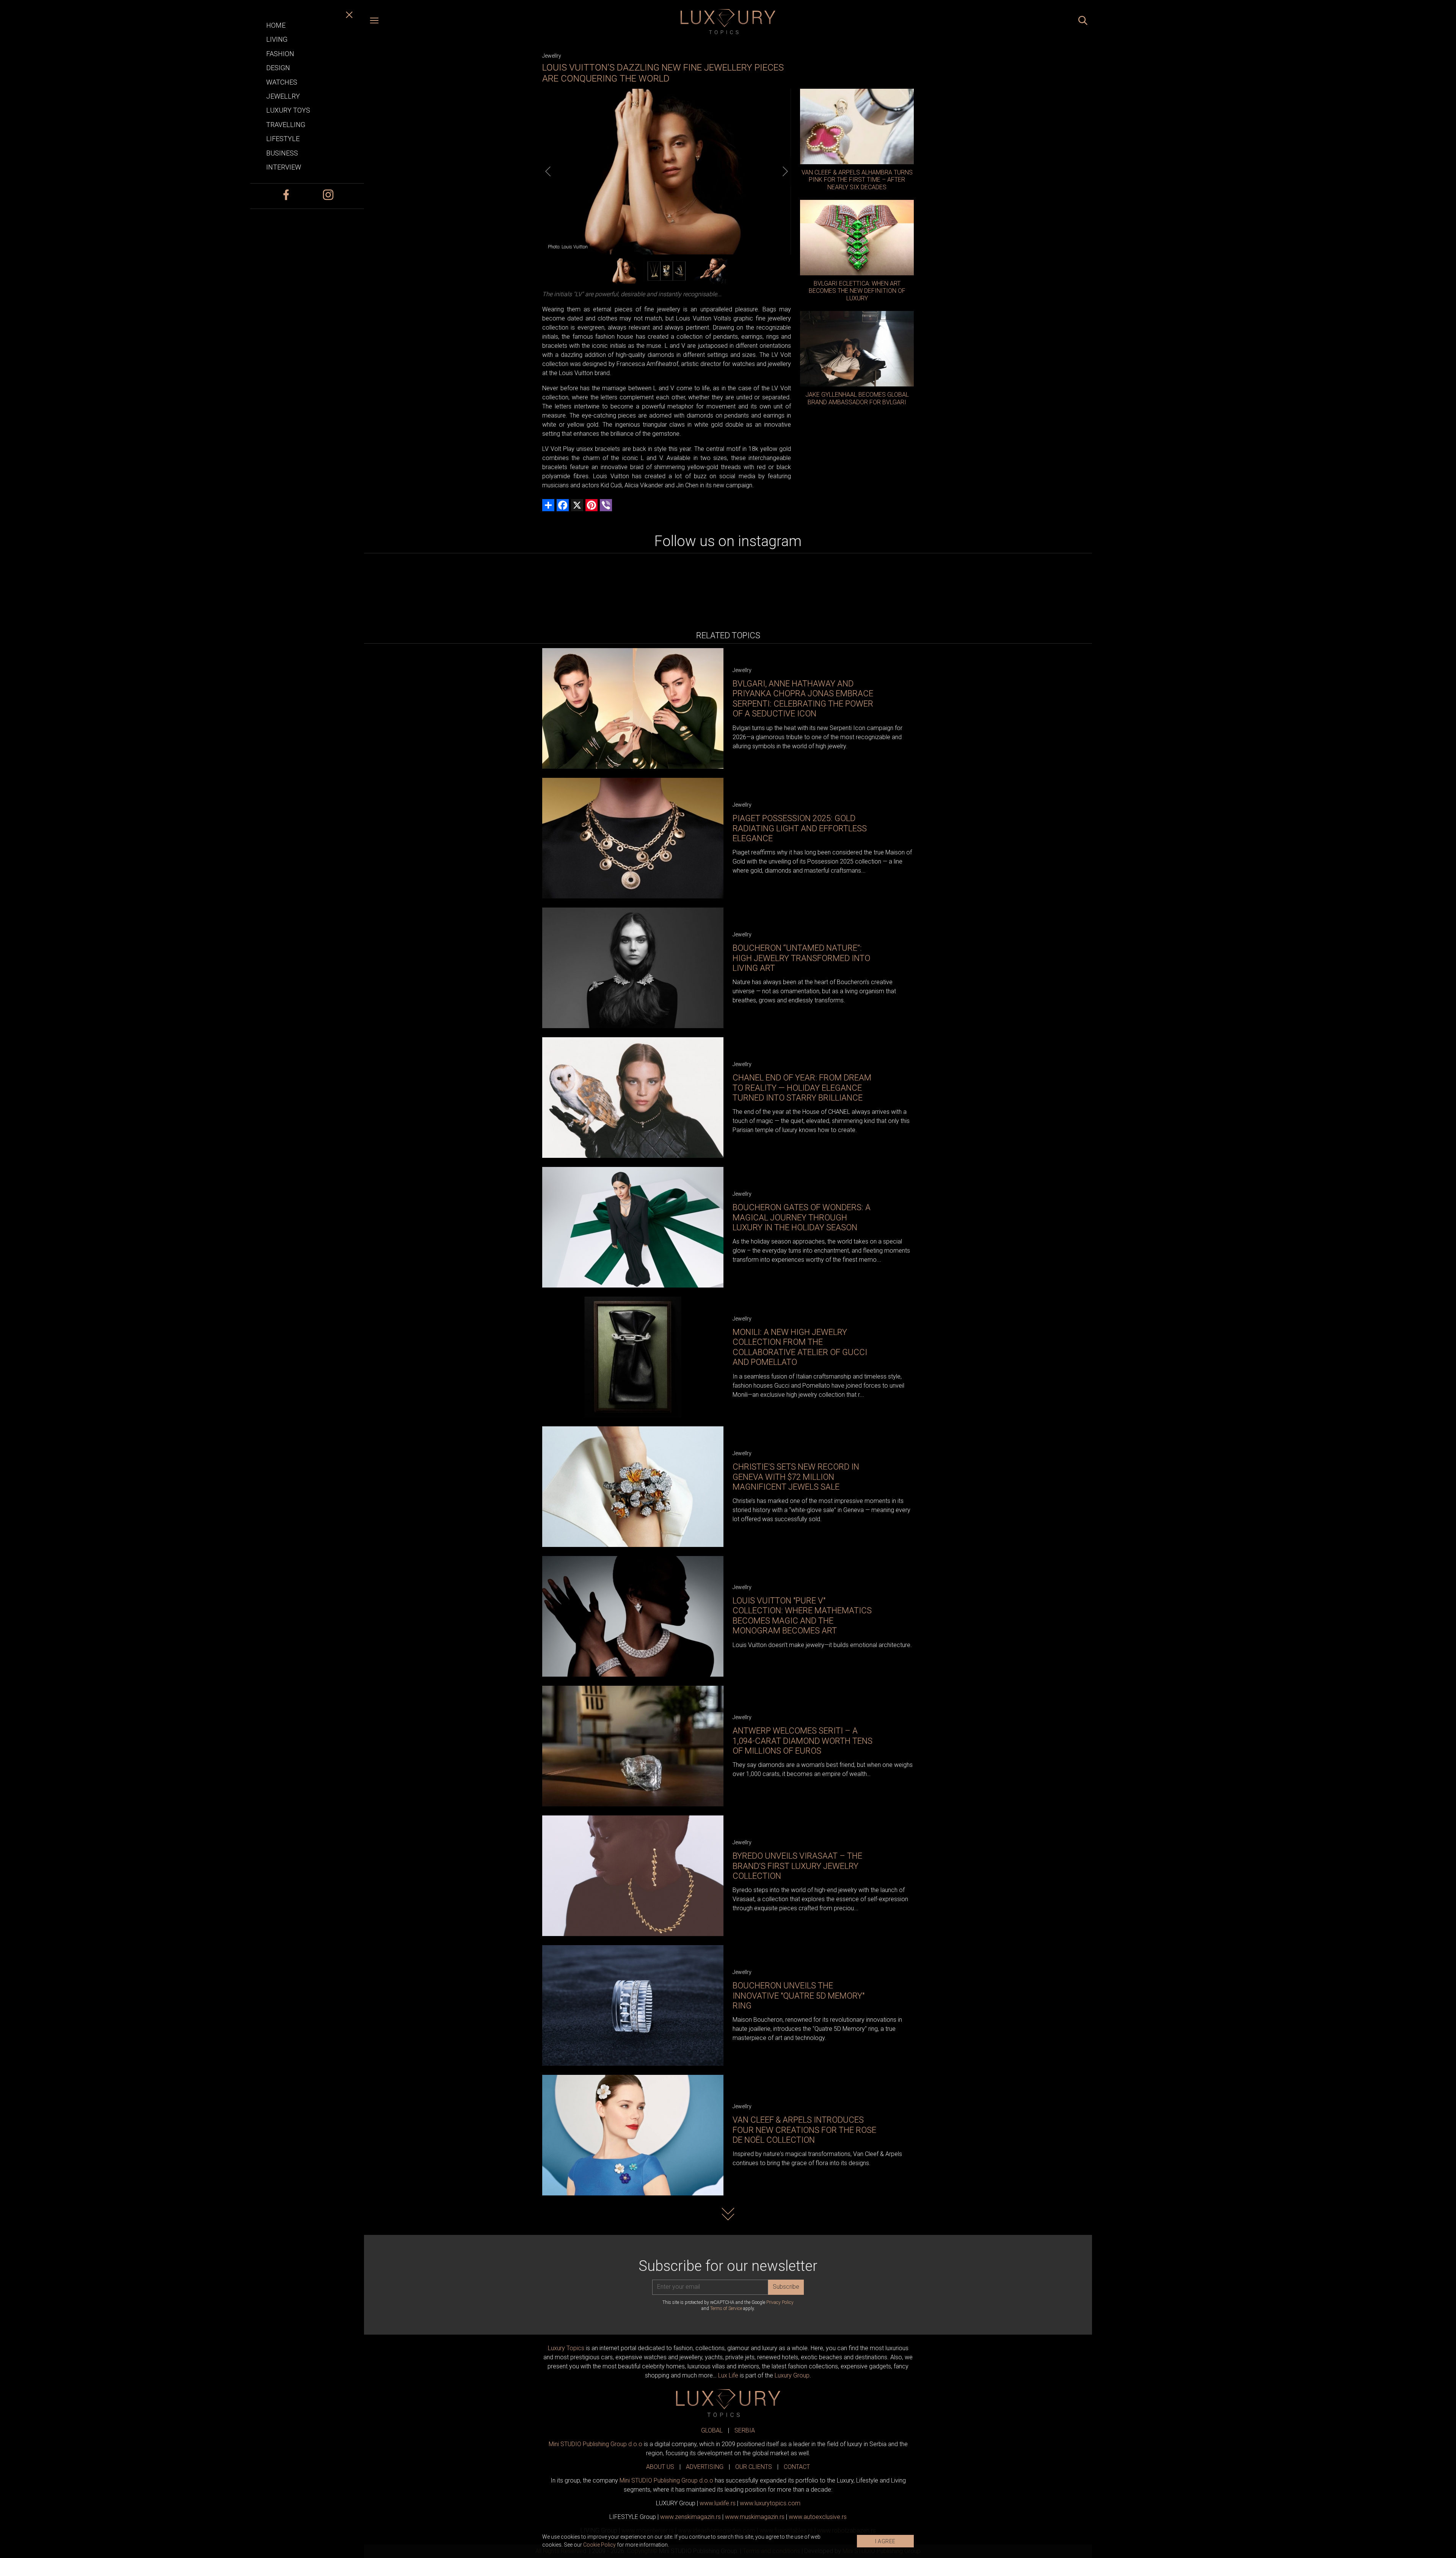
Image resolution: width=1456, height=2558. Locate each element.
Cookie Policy (599, 2545)
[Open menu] (374, 22)
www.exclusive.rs (818, 2517)
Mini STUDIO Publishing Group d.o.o (595, 2444)
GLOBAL (712, 2430)
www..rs (718, 2503)
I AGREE (885, 2541)
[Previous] (548, 171)
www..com (770, 2503)
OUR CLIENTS (754, 2467)
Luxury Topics (566, 2348)
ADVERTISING (705, 2467)
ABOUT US (660, 2467)
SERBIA (745, 2430)
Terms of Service (726, 2308)
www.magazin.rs (690, 2517)
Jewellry (552, 56)
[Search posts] (1083, 22)
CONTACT (797, 2467)
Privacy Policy (780, 2302)
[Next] (785, 171)
